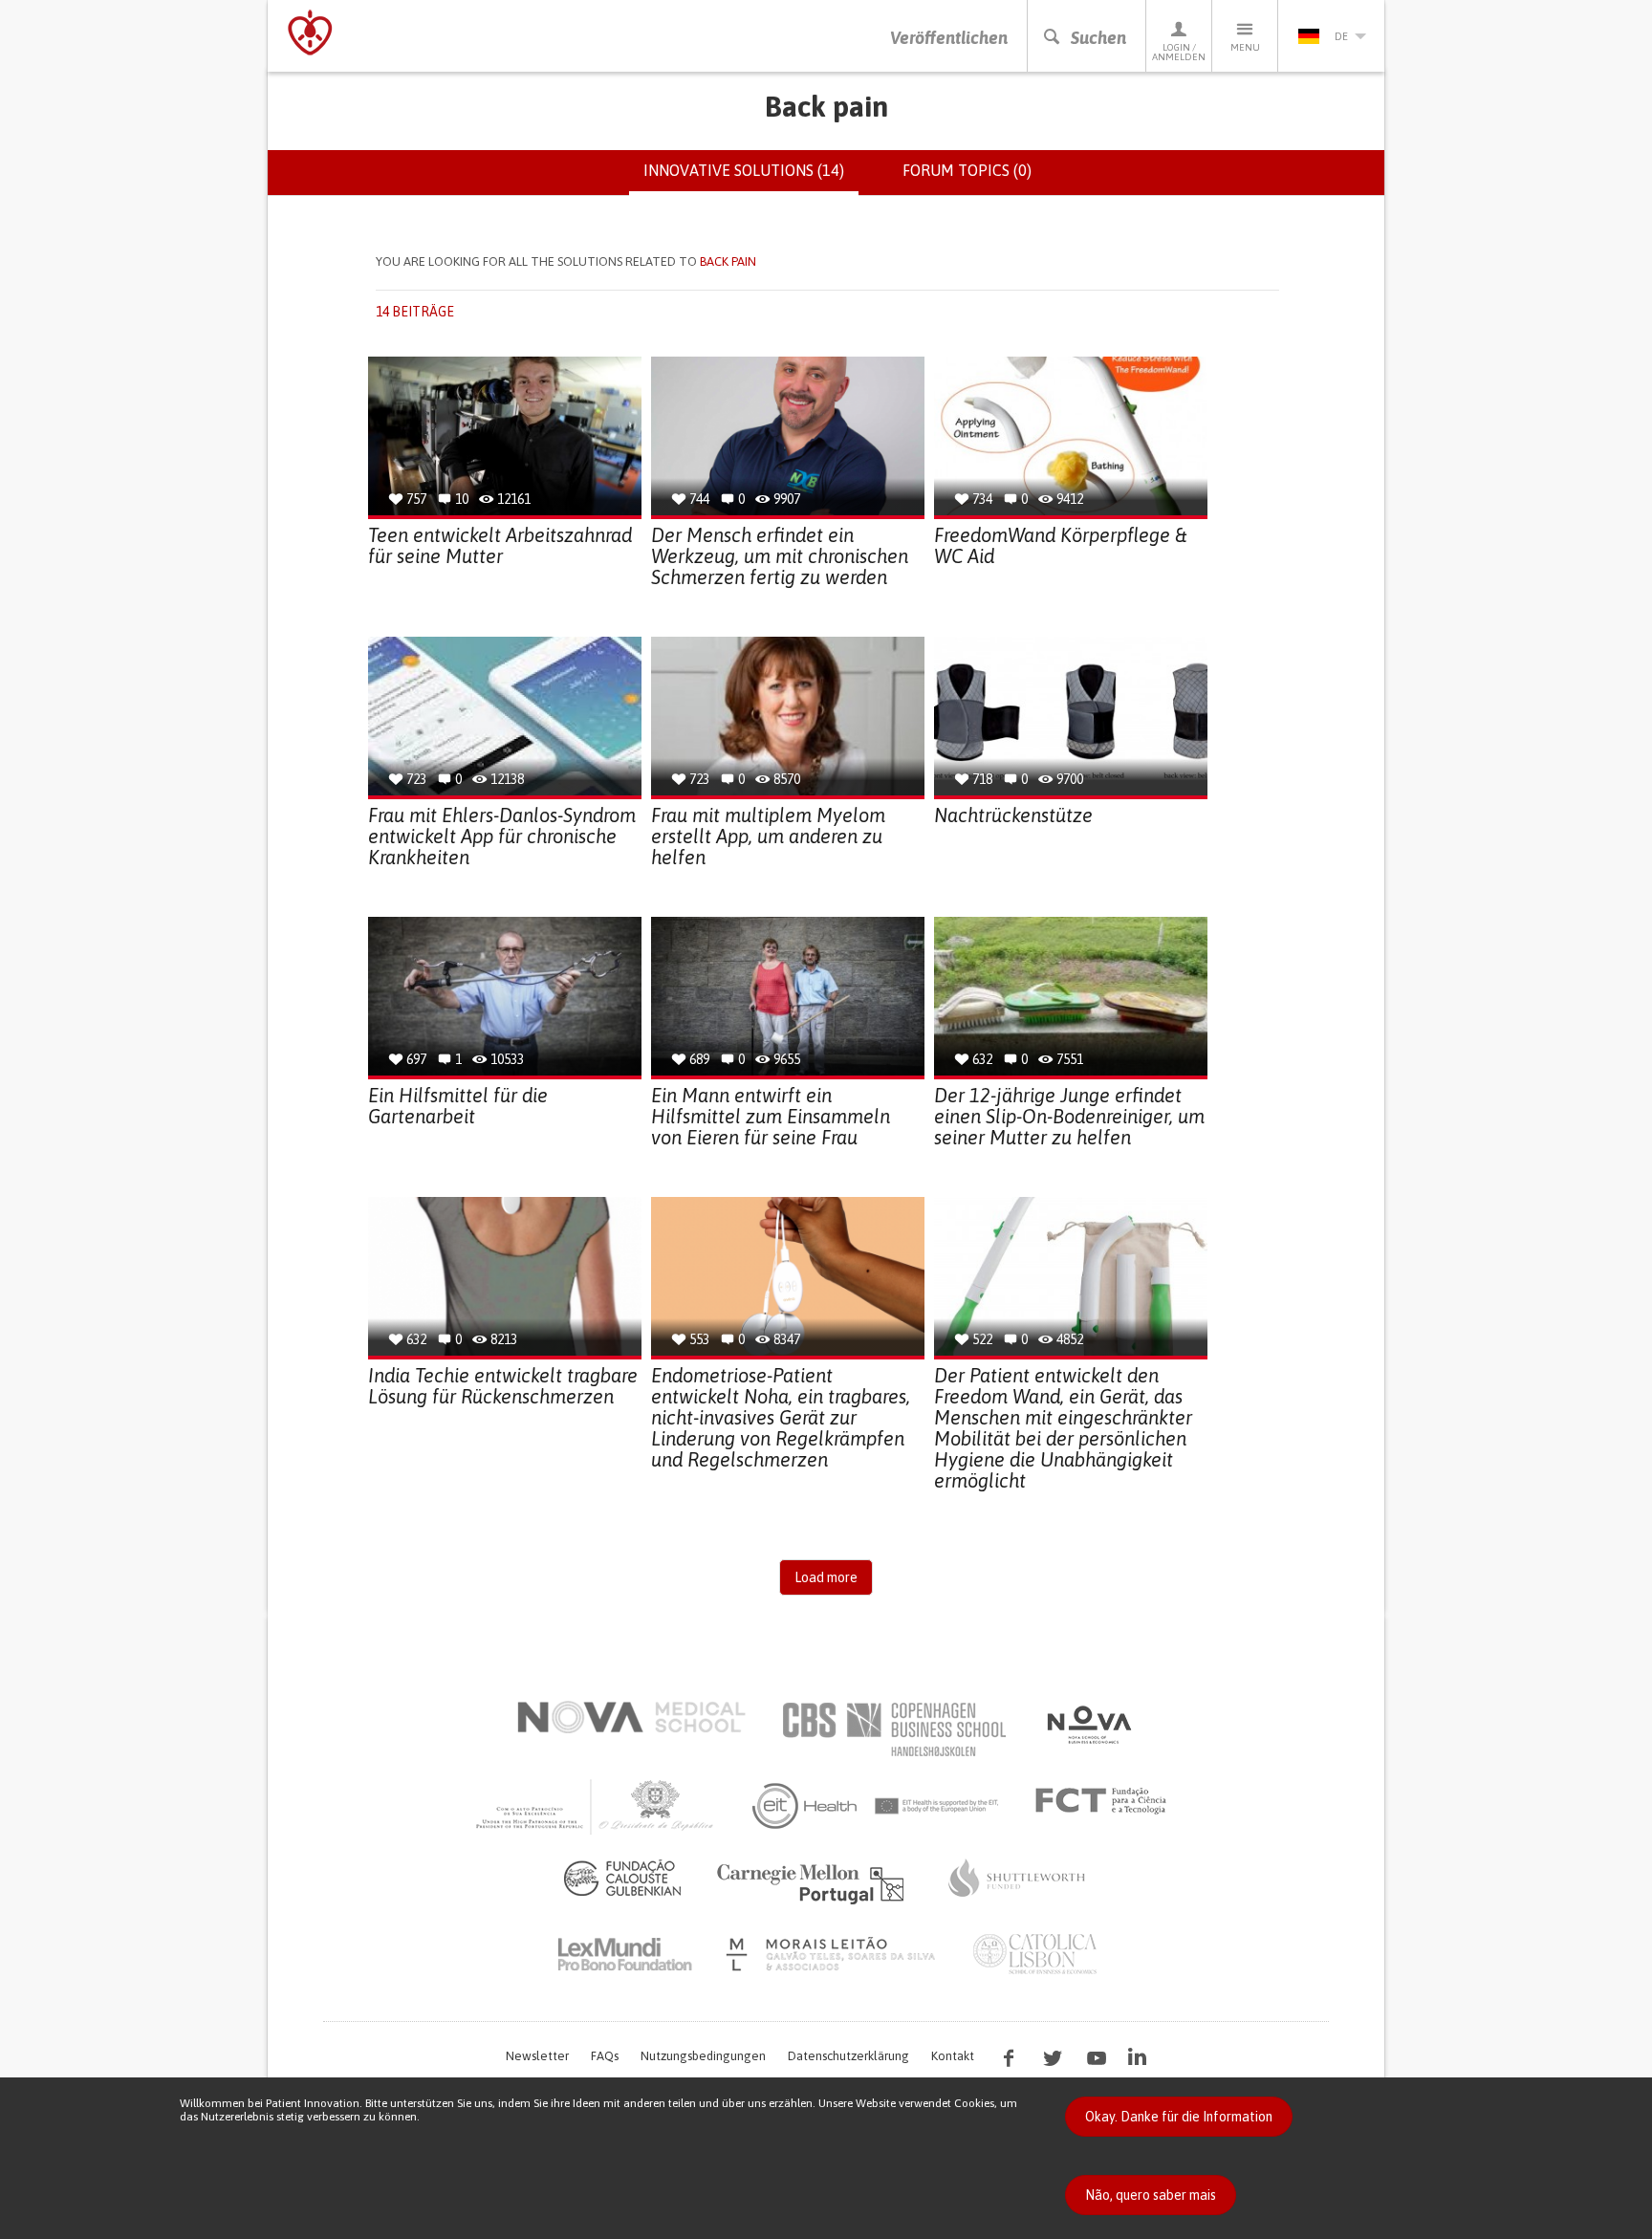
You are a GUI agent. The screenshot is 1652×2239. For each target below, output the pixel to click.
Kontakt (953, 2056)
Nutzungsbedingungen (703, 2056)
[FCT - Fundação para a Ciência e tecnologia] (1106, 1801)
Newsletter (537, 2056)
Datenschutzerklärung (848, 2056)
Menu (1245, 47)
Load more (826, 1577)
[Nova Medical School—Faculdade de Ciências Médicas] (631, 1717)
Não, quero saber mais (1151, 2195)
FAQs (605, 2056)
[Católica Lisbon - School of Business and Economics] (1035, 1954)
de (1341, 36)
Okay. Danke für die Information (1179, 2117)
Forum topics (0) (967, 170)
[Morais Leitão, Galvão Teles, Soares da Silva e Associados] (833, 1954)
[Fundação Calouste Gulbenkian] (622, 1878)
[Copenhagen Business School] (893, 1729)
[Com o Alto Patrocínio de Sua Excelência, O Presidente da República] (597, 1806)
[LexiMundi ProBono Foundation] (624, 1954)
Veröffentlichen (949, 38)
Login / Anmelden (1179, 52)
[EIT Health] (876, 1806)
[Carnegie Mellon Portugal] (814, 1882)
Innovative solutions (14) (751, 179)
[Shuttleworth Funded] (1017, 1878)
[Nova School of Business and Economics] (1088, 1725)
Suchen (1098, 38)
